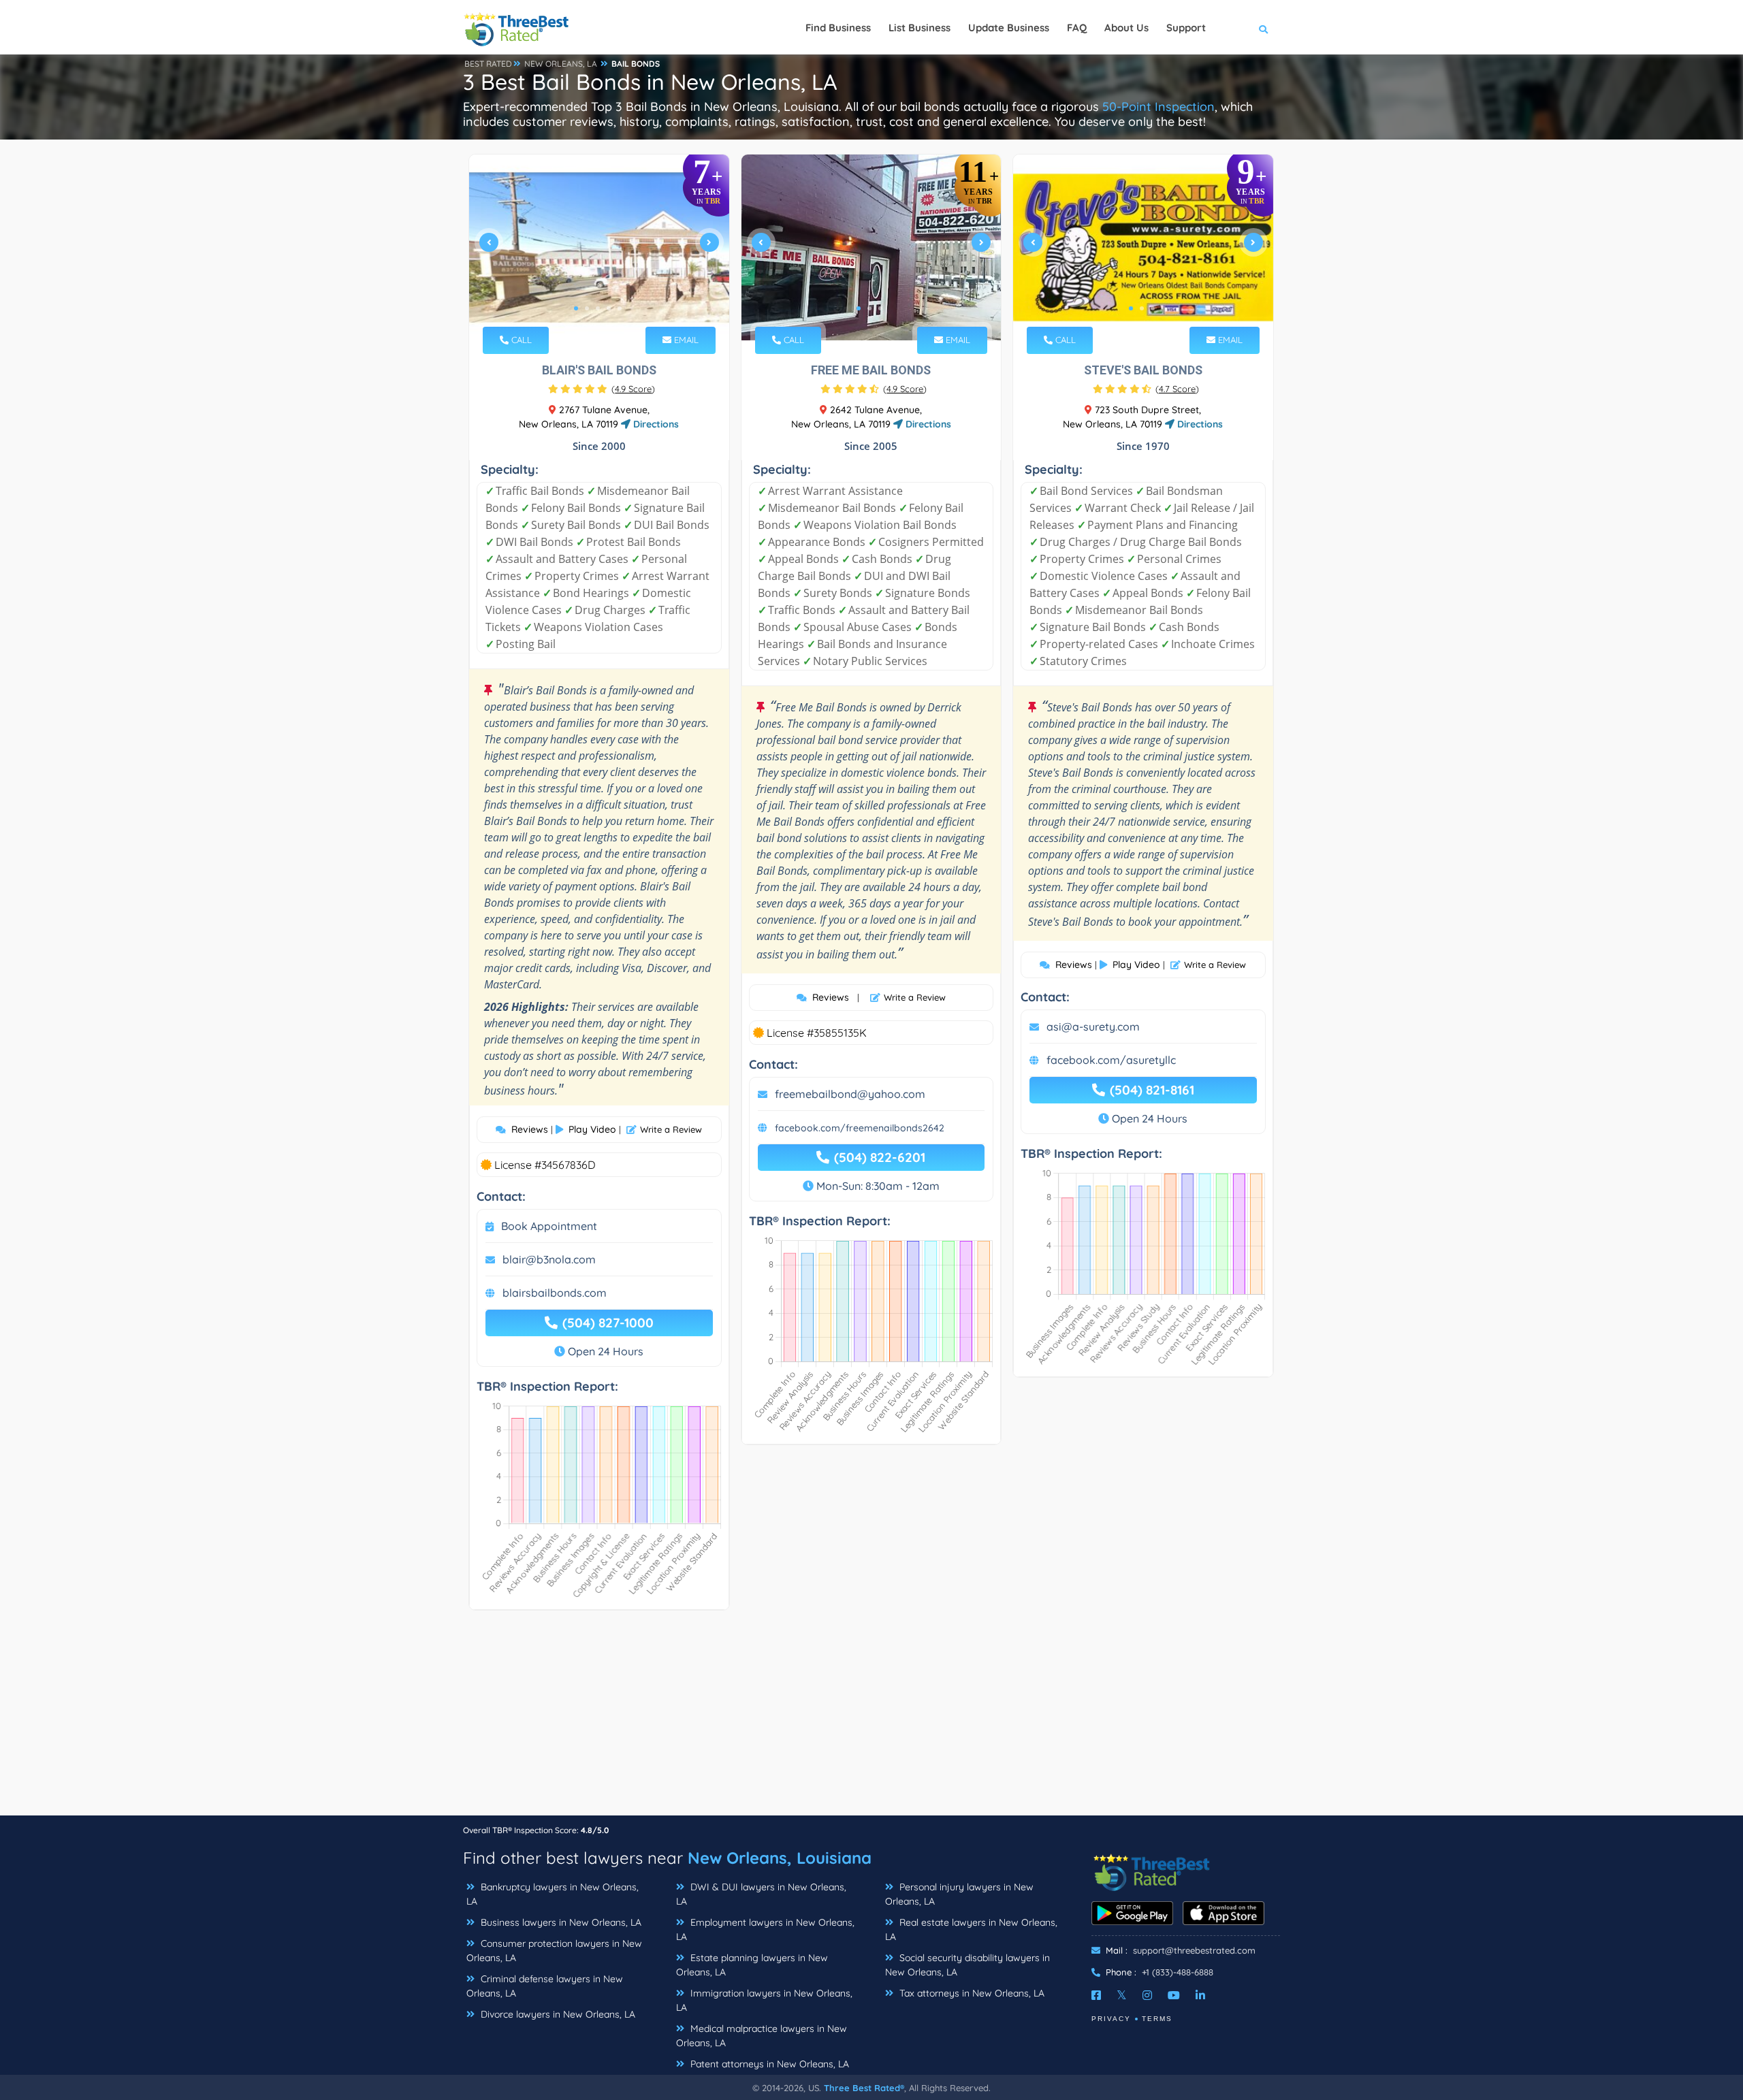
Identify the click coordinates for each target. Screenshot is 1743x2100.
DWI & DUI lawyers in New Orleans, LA (761, 1894)
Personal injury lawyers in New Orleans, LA (959, 1894)
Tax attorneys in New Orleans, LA (971, 1993)
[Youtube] (1174, 1995)
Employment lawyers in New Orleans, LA (765, 1929)
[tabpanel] (599, 247)
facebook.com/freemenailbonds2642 (860, 1128)
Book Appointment (549, 1226)
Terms (1157, 2019)
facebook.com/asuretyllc (1111, 1060)
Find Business (838, 28)
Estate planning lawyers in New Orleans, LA (752, 1965)
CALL (520, 340)
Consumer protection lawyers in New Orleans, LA (554, 1951)
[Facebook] (1096, 1995)
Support (1186, 28)
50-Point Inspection (1158, 107)
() (633, 389)
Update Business (1009, 28)
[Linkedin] (1200, 1995)
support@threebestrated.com (1194, 1950)
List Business (920, 28)
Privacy (1111, 2019)
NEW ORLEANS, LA (561, 64)
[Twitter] (1122, 1995)
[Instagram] (1147, 1995)
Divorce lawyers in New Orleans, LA (557, 2014)
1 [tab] (576, 308)
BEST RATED (488, 64)
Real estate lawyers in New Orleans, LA (971, 1929)
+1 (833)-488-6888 (1178, 1972)
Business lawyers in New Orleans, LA (560, 1922)
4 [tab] (609, 308)
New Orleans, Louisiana (780, 1858)
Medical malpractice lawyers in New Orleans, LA (762, 2036)
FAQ (1077, 28)
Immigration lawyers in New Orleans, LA (764, 2000)
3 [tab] (598, 308)
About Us (1126, 28)
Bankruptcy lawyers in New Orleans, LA (553, 1894)
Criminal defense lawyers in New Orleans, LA (545, 1986)
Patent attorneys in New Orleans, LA (768, 2064)
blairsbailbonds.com (555, 1293)
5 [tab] (620, 308)
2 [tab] (587, 308)
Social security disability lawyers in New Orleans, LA (968, 1965)
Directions (655, 424)
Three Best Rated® (864, 2088)
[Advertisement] (871, 1719)
